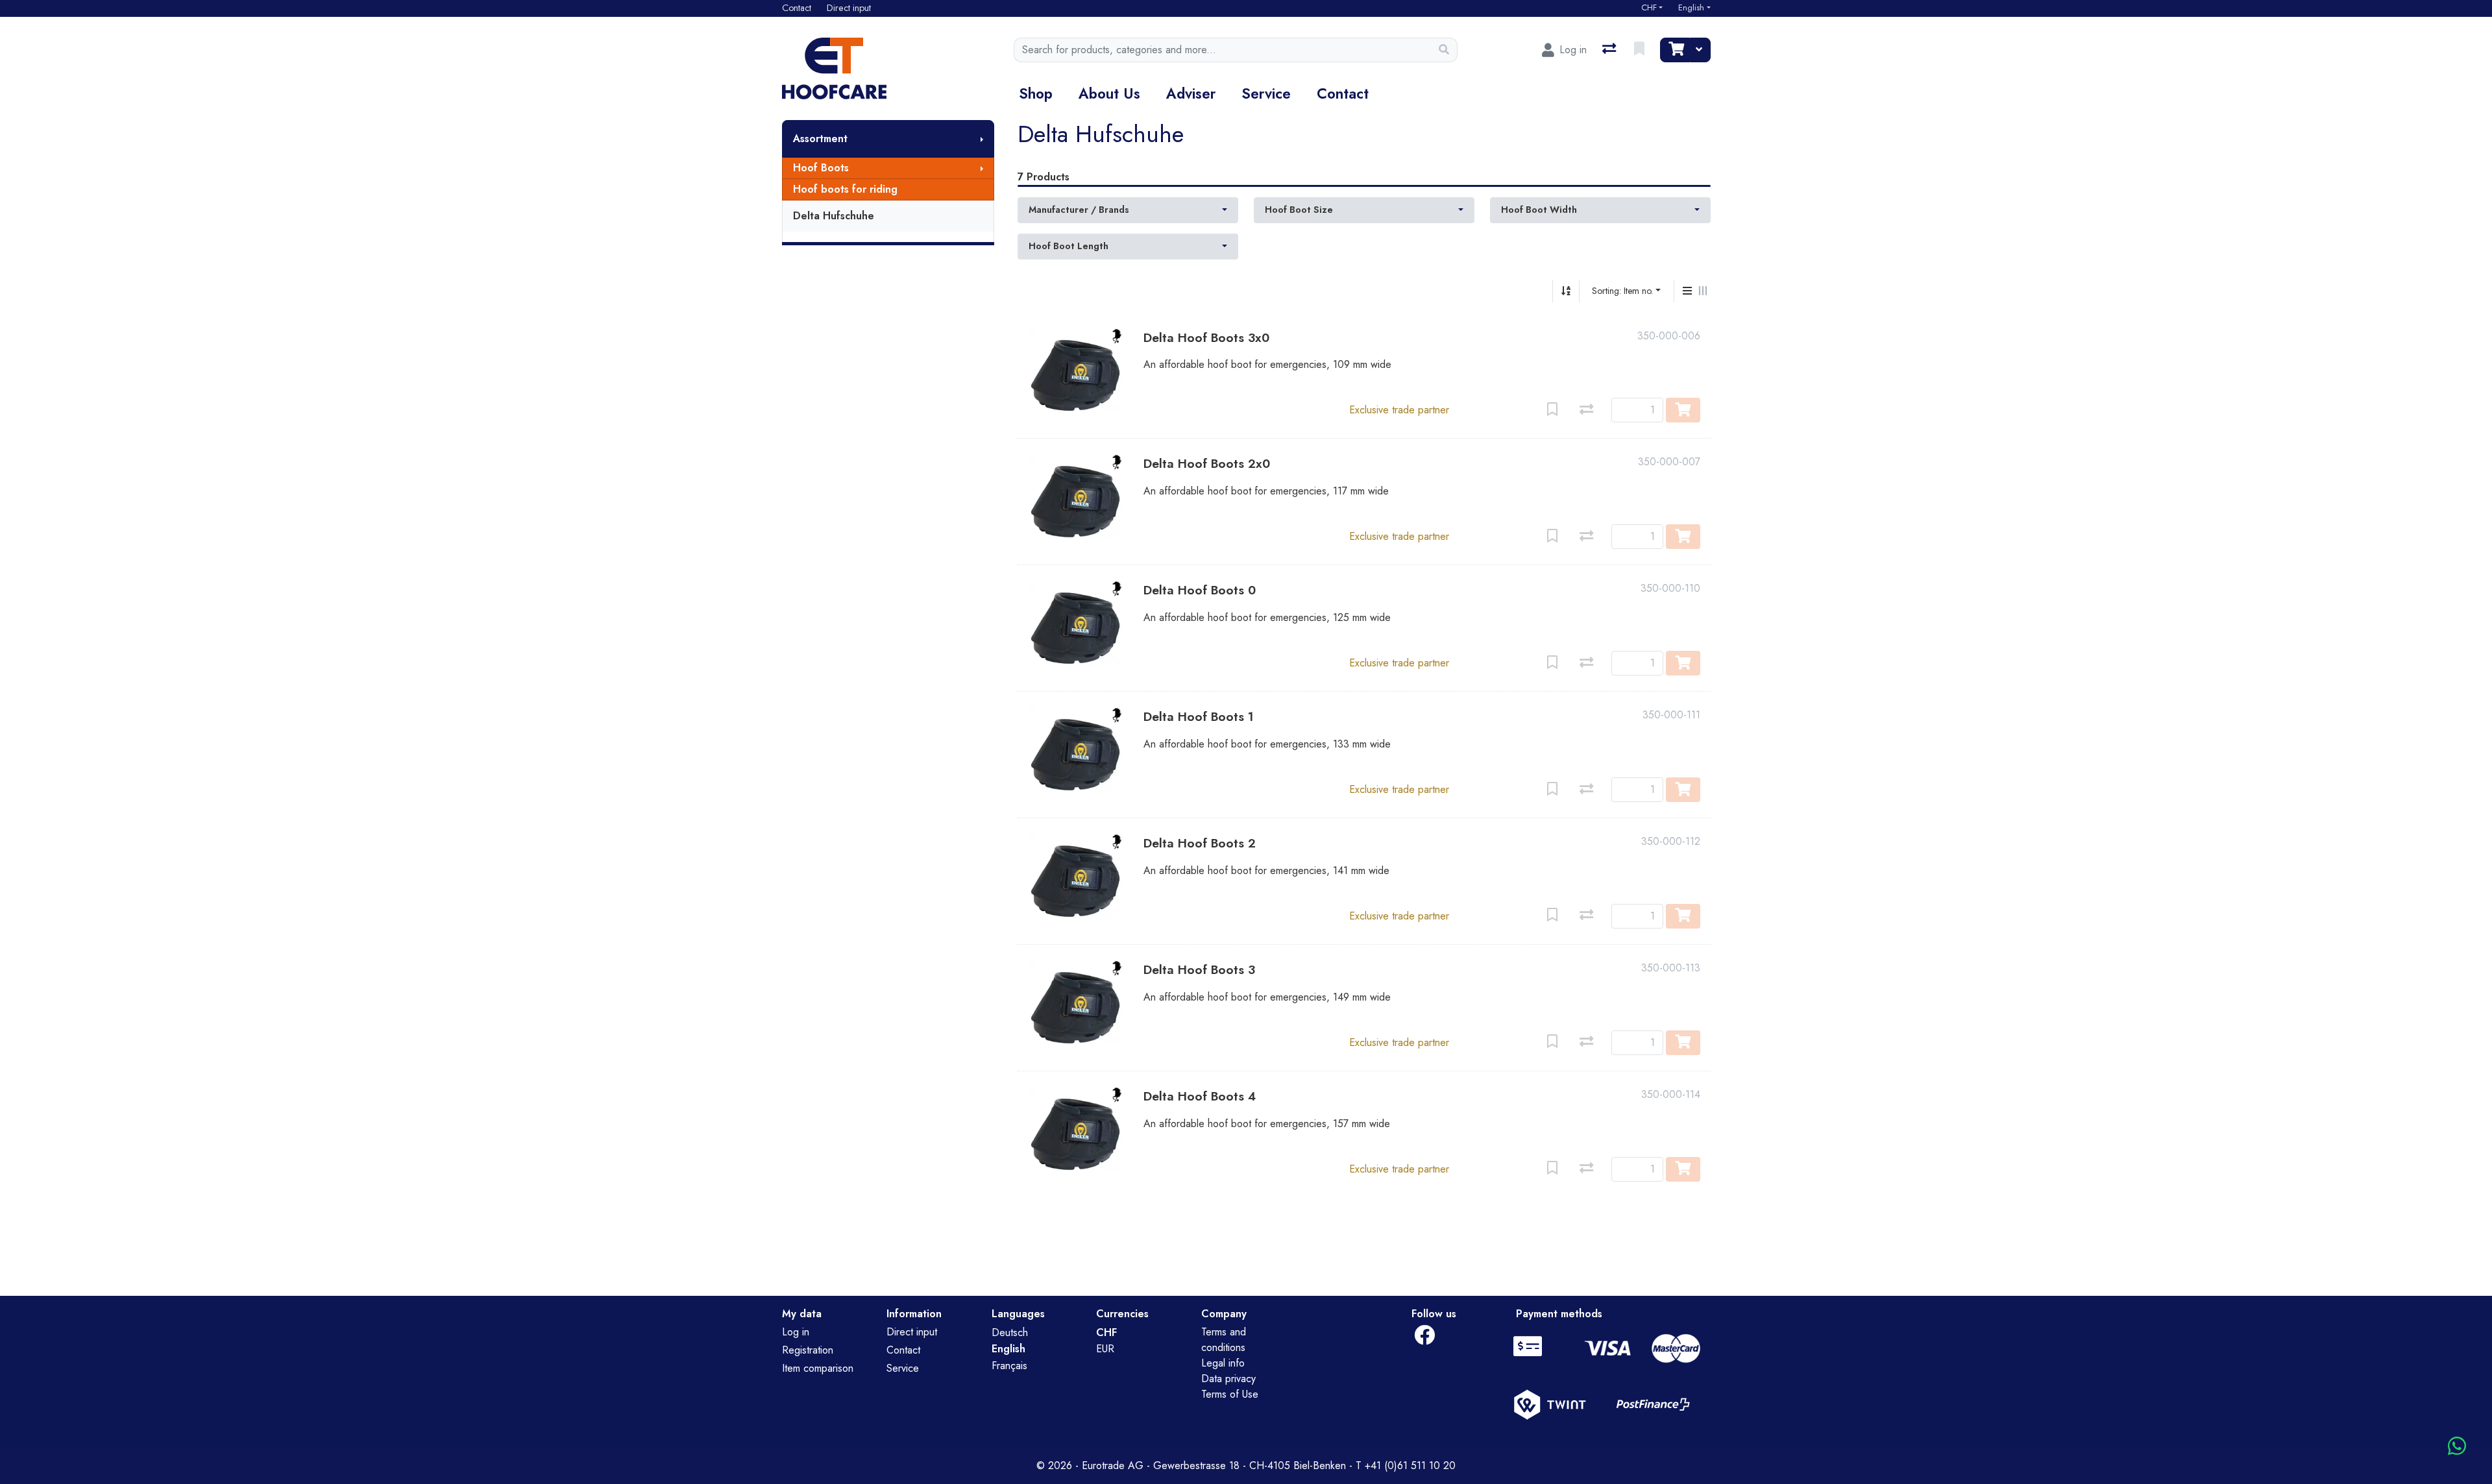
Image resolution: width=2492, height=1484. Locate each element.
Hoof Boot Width (1539, 210)
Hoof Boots (821, 168)
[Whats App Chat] (2457, 1447)
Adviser (1191, 93)
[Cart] (1675, 50)
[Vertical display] (1687, 291)
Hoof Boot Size (1299, 210)
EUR (1105, 1349)
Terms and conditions (1224, 1340)
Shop (1036, 93)
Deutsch (1010, 1332)
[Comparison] (1610, 50)
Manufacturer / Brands (1079, 210)
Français (1009, 1366)
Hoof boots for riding (845, 189)
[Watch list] (1641, 50)
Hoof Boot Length (1069, 246)
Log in (796, 1332)
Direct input (912, 1332)
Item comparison (818, 1368)
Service (1266, 93)
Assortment (820, 139)
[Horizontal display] (1703, 291)
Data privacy (1228, 1379)
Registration (808, 1350)
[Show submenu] (982, 139)
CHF (1649, 8)
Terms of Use (1230, 1394)
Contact (1343, 93)
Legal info (1223, 1363)
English (1691, 8)
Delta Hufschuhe (834, 216)
